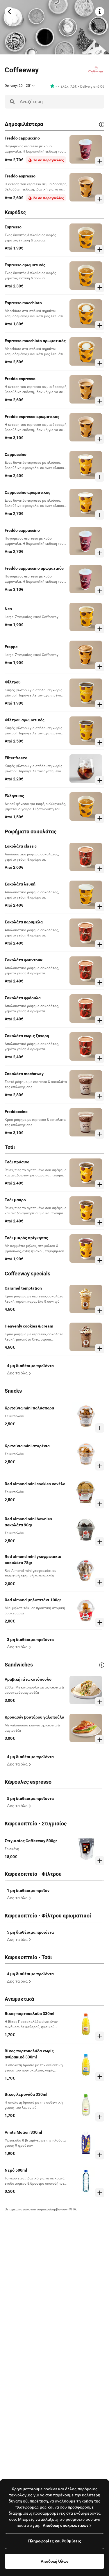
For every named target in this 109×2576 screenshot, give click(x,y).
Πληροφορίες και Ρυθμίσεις (55, 2541)
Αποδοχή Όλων (55, 2561)
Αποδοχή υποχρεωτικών (66, 2525)
